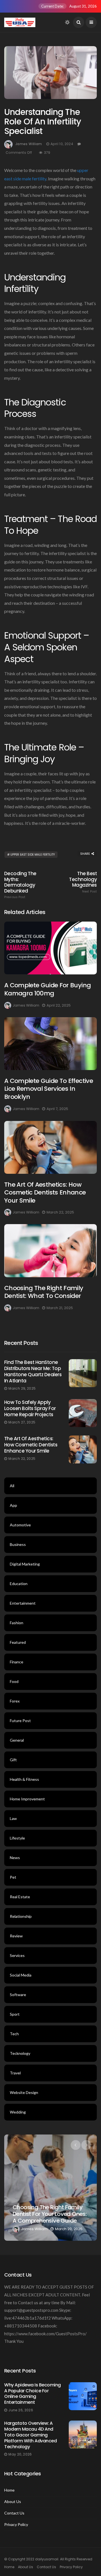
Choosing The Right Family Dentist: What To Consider (44, 1292)
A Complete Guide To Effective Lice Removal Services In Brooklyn (49, 1089)
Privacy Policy (16, 2525)
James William (29, 144)
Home (9, 2490)
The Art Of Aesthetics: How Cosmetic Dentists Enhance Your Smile (45, 1193)
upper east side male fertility (33, 855)
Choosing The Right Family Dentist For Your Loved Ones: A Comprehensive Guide (50, 2214)
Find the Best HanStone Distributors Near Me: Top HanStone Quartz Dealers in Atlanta (33, 1371)
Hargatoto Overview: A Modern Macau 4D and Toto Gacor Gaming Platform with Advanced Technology (30, 2435)
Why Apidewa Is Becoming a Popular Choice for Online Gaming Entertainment (33, 2394)
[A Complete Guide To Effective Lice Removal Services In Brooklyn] (50, 1044)
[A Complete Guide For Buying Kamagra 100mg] (50, 948)
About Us (13, 2502)
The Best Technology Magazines (83, 882)
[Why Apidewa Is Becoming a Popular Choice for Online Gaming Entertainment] (83, 2396)
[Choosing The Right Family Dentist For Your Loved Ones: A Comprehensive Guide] (50, 2188)
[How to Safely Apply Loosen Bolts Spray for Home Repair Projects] (83, 1413)
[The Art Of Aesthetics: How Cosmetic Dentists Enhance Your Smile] (50, 1147)
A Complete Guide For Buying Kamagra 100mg (47, 989)
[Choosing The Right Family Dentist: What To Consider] (50, 1251)
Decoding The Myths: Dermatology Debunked (20, 885)
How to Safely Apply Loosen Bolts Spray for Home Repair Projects (30, 1408)
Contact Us (14, 2513)
